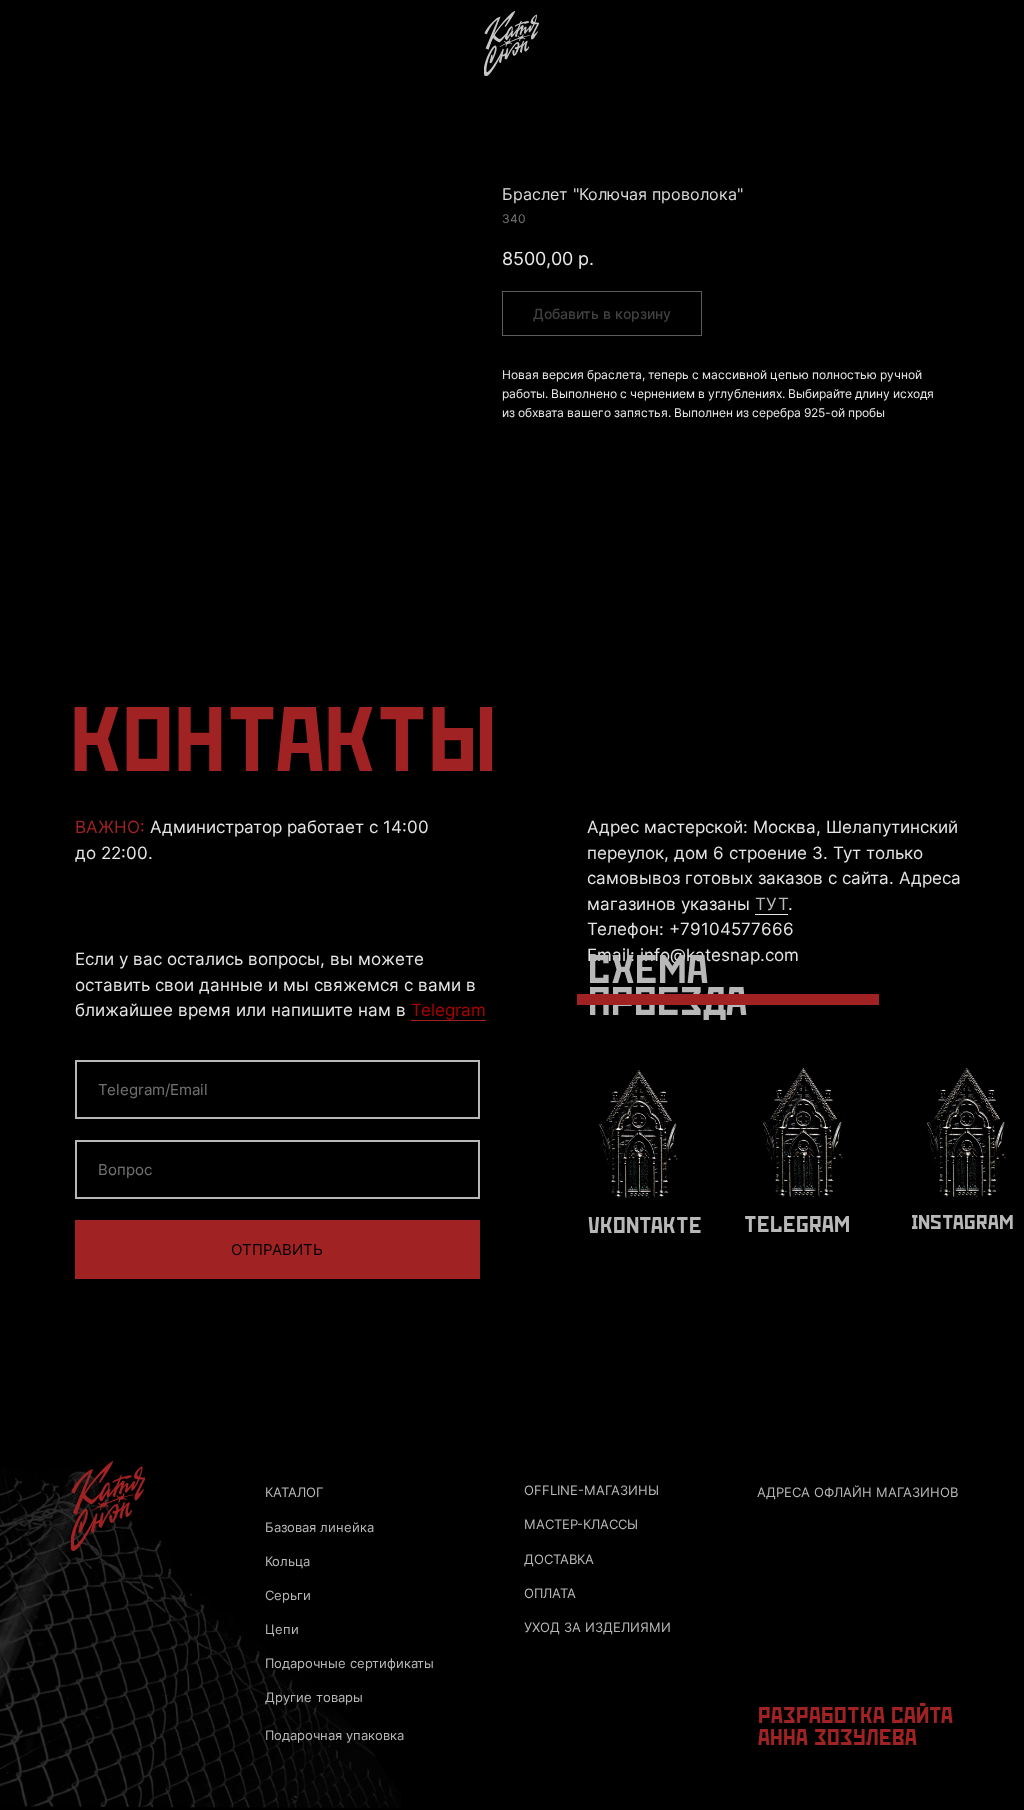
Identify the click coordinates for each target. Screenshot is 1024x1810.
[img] (511, 43)
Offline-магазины (591, 1490)
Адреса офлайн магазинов (857, 1492)
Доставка (559, 1559)
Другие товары (314, 1697)
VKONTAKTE (645, 1226)
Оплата (550, 1593)
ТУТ (771, 903)
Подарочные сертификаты (349, 1663)
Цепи (282, 1629)
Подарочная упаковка (334, 1735)
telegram (797, 1225)
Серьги (288, 1595)
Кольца (287, 1561)
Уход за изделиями (597, 1627)
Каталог (294, 1492)
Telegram (448, 1009)
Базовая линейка (319, 1527)
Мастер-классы (581, 1524)
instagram (962, 1223)
